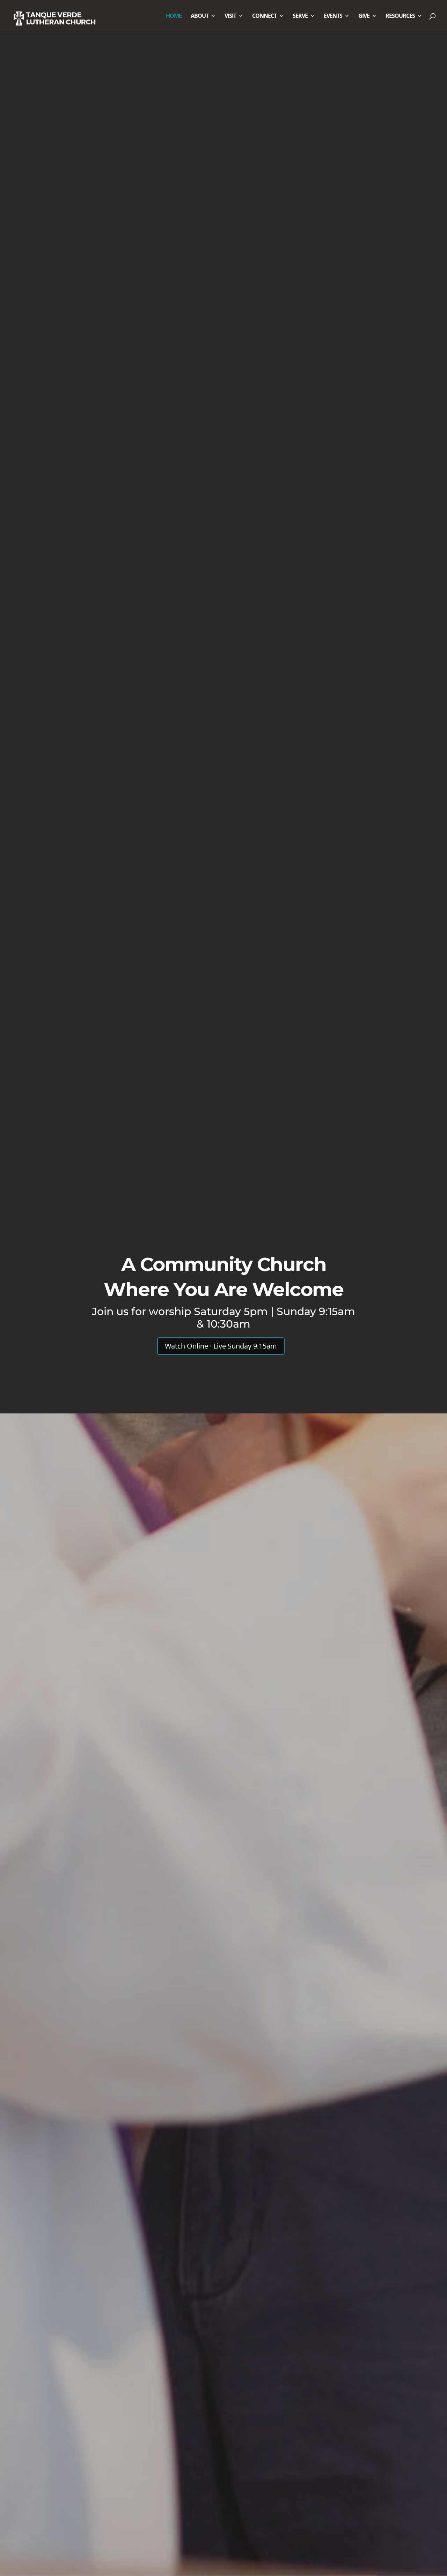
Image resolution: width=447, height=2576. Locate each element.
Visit (230, 16)
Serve (300, 16)
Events (333, 16)
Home (174, 16)
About (200, 16)
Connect (264, 16)
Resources (400, 16)
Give (364, 16)
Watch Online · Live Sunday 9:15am (221, 1346)
